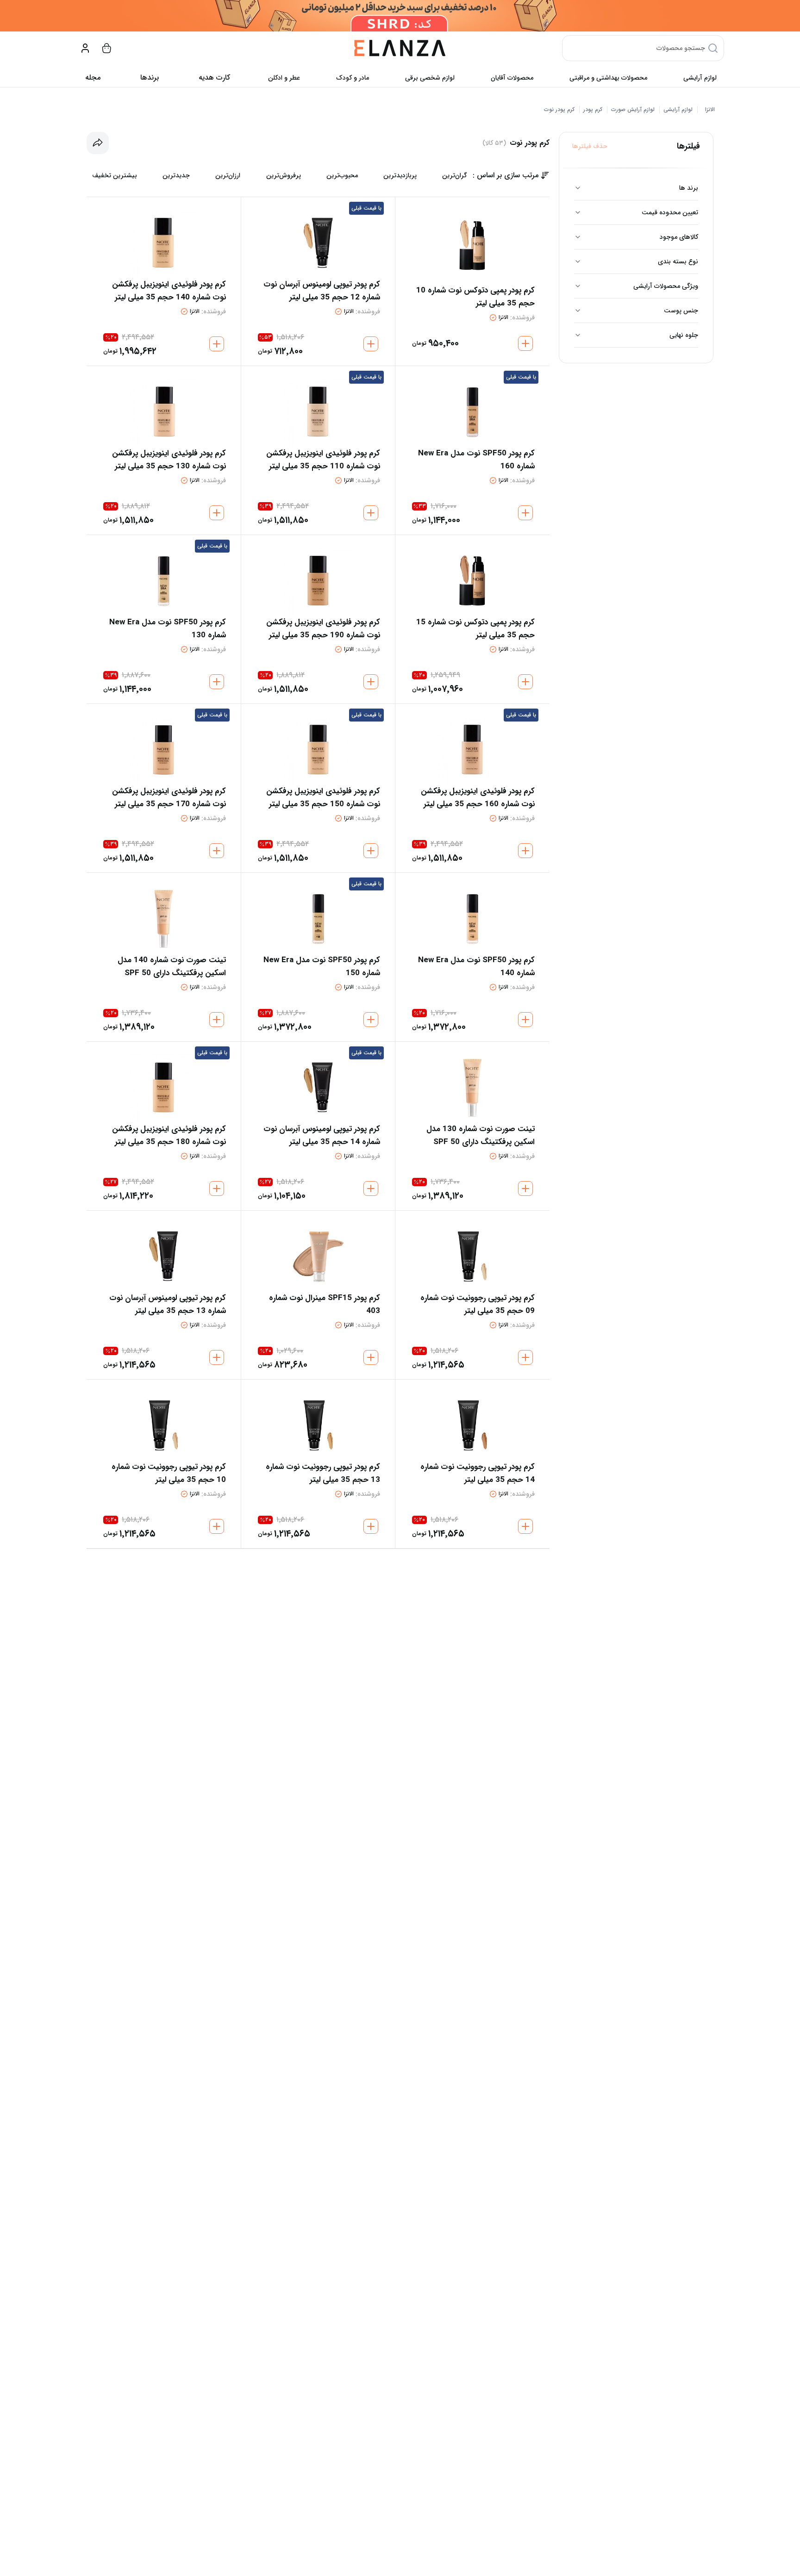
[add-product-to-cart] (525, 343)
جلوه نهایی (684, 335)
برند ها (689, 188)
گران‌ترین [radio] (455, 175)
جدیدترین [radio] (176, 175)
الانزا (710, 110)
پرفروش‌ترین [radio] (284, 175)
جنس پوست (681, 311)
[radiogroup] (280, 175)
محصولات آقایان (512, 78)
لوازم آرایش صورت (633, 110)
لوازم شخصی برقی (430, 78)
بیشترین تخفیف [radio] (115, 175)
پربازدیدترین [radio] (400, 175)
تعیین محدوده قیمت (670, 212)
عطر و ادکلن (284, 78)
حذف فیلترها (590, 146)
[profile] (85, 48)
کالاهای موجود (679, 237)
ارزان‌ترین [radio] (228, 175)
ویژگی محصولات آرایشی (666, 286)
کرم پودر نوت (559, 110)
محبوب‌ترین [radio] (342, 175)
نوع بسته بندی (678, 261)
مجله (93, 78)
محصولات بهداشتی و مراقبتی (608, 78)
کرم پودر (593, 110)
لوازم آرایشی (700, 78)
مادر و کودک (353, 78)
